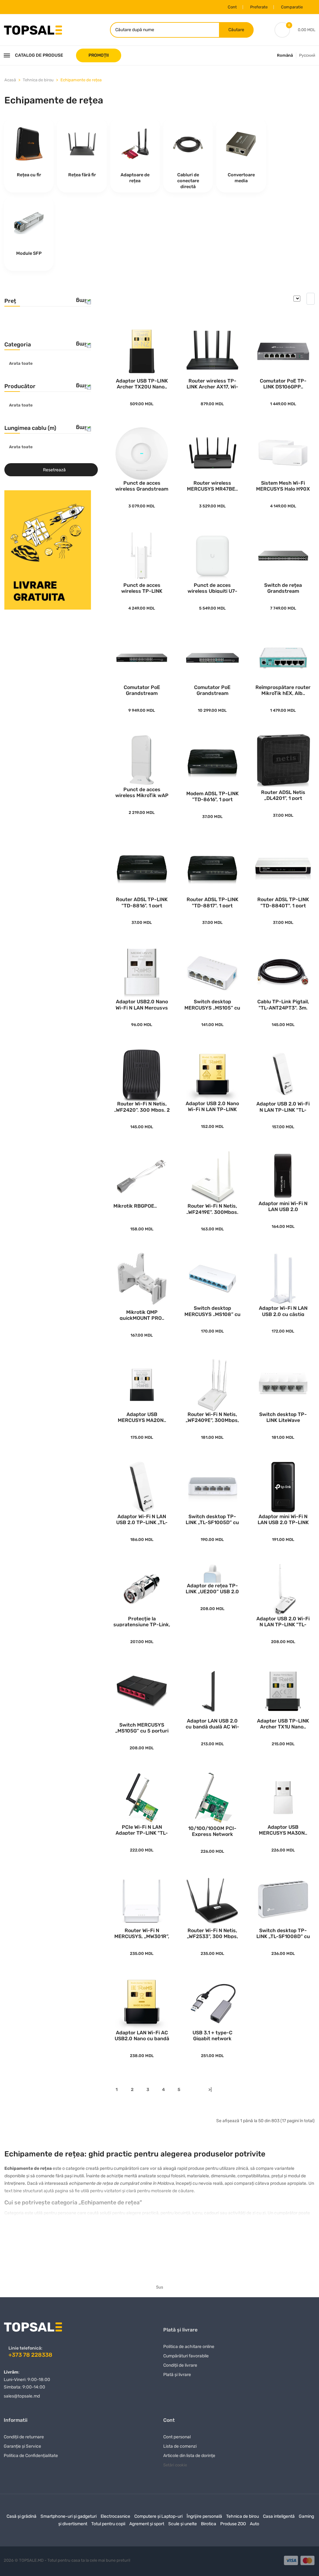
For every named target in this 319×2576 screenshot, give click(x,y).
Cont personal (177, 2437)
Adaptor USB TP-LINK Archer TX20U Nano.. (142, 383)
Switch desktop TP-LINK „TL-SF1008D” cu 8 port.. (283, 1933)
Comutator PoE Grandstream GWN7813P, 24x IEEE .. (142, 690)
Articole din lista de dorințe (189, 2456)
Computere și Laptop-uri (158, 2516)
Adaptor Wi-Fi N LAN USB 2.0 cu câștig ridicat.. (283, 1311)
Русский (307, 55)
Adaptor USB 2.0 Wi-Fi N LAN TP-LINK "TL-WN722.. (283, 1621)
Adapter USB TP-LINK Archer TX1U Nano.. (283, 1723)
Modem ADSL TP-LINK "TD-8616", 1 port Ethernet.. (212, 796)
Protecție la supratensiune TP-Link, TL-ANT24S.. (142, 1621)
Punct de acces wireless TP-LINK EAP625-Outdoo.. (142, 588)
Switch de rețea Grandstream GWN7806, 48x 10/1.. (283, 588)
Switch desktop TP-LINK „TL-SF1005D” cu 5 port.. (212, 1519)
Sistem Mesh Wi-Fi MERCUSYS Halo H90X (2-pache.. (283, 485)
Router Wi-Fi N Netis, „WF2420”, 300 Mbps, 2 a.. (142, 1106)
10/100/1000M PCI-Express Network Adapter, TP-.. (212, 1831)
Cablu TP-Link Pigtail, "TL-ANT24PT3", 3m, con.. (283, 1004)
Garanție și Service (22, 2446)
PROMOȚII (99, 55)
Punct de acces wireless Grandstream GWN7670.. (142, 485)
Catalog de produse (39, 55)
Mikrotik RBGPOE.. (135, 1206)
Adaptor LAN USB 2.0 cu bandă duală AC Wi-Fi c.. (212, 1723)
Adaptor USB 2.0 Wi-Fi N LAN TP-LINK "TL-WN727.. (283, 1106)
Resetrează (54, 470)
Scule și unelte (183, 2524)
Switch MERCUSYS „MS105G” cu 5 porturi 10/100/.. (142, 1727)
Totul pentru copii (108, 2524)
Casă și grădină (21, 2516)
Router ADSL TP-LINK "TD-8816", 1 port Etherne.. (142, 902)
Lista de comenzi (180, 2446)
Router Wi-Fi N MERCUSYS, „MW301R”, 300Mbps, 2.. (142, 1933)
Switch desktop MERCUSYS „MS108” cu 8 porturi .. (212, 1311)
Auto (255, 2524)
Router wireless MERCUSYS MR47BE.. (212, 485)
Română (285, 55)
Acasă (10, 80)
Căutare (236, 30)
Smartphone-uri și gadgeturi (69, 2516)
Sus (160, 2287)
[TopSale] (33, 29)
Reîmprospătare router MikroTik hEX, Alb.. (283, 690)
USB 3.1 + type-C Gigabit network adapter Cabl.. (212, 2035)
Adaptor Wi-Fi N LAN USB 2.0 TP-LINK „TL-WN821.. (142, 1519)
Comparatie (292, 7)
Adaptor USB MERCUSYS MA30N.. (283, 1830)
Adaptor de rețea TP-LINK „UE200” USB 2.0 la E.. (212, 1588)
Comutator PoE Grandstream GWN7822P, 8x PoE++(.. (212, 690)
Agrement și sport (147, 2524)
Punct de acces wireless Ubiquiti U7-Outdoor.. (212, 588)
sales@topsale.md (22, 2396)
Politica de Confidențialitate (31, 2456)
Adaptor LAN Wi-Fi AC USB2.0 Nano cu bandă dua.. (142, 2035)
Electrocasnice (115, 2516)
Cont (232, 7)
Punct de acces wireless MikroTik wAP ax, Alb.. (142, 792)
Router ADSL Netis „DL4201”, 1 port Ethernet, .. (283, 795)
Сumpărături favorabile (186, 2356)
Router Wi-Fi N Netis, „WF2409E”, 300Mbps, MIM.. (212, 1417)
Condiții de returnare (24, 2437)
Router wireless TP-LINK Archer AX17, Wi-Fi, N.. (212, 383)
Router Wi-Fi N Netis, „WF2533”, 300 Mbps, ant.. (212, 1933)
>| (210, 2090)
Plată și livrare (177, 2375)
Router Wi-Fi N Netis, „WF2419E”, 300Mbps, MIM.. (212, 1208)
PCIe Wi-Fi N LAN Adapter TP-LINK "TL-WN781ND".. (142, 1830)
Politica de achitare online (189, 2347)
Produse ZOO (233, 2524)
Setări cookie (175, 2465)
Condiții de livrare (180, 2365)
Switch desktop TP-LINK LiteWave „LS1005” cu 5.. (283, 1417)
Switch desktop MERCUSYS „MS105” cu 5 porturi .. (212, 1004)
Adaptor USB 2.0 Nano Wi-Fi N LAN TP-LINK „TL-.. (212, 1106)
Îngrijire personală (204, 2516)
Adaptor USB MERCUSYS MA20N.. (142, 1417)
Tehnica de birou (38, 80)
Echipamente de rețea (81, 80)
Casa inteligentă (279, 2516)
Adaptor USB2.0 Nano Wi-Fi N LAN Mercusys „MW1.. (142, 1004)
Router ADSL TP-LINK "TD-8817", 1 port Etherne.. (212, 902)
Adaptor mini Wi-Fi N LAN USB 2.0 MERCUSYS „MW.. (283, 1206)
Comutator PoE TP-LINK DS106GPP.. (283, 383)
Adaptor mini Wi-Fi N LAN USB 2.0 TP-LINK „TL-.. (283, 1519)
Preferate (259, 7)
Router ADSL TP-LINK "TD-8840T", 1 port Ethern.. (283, 902)
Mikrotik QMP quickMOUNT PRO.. (142, 1315)
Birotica (209, 2524)
